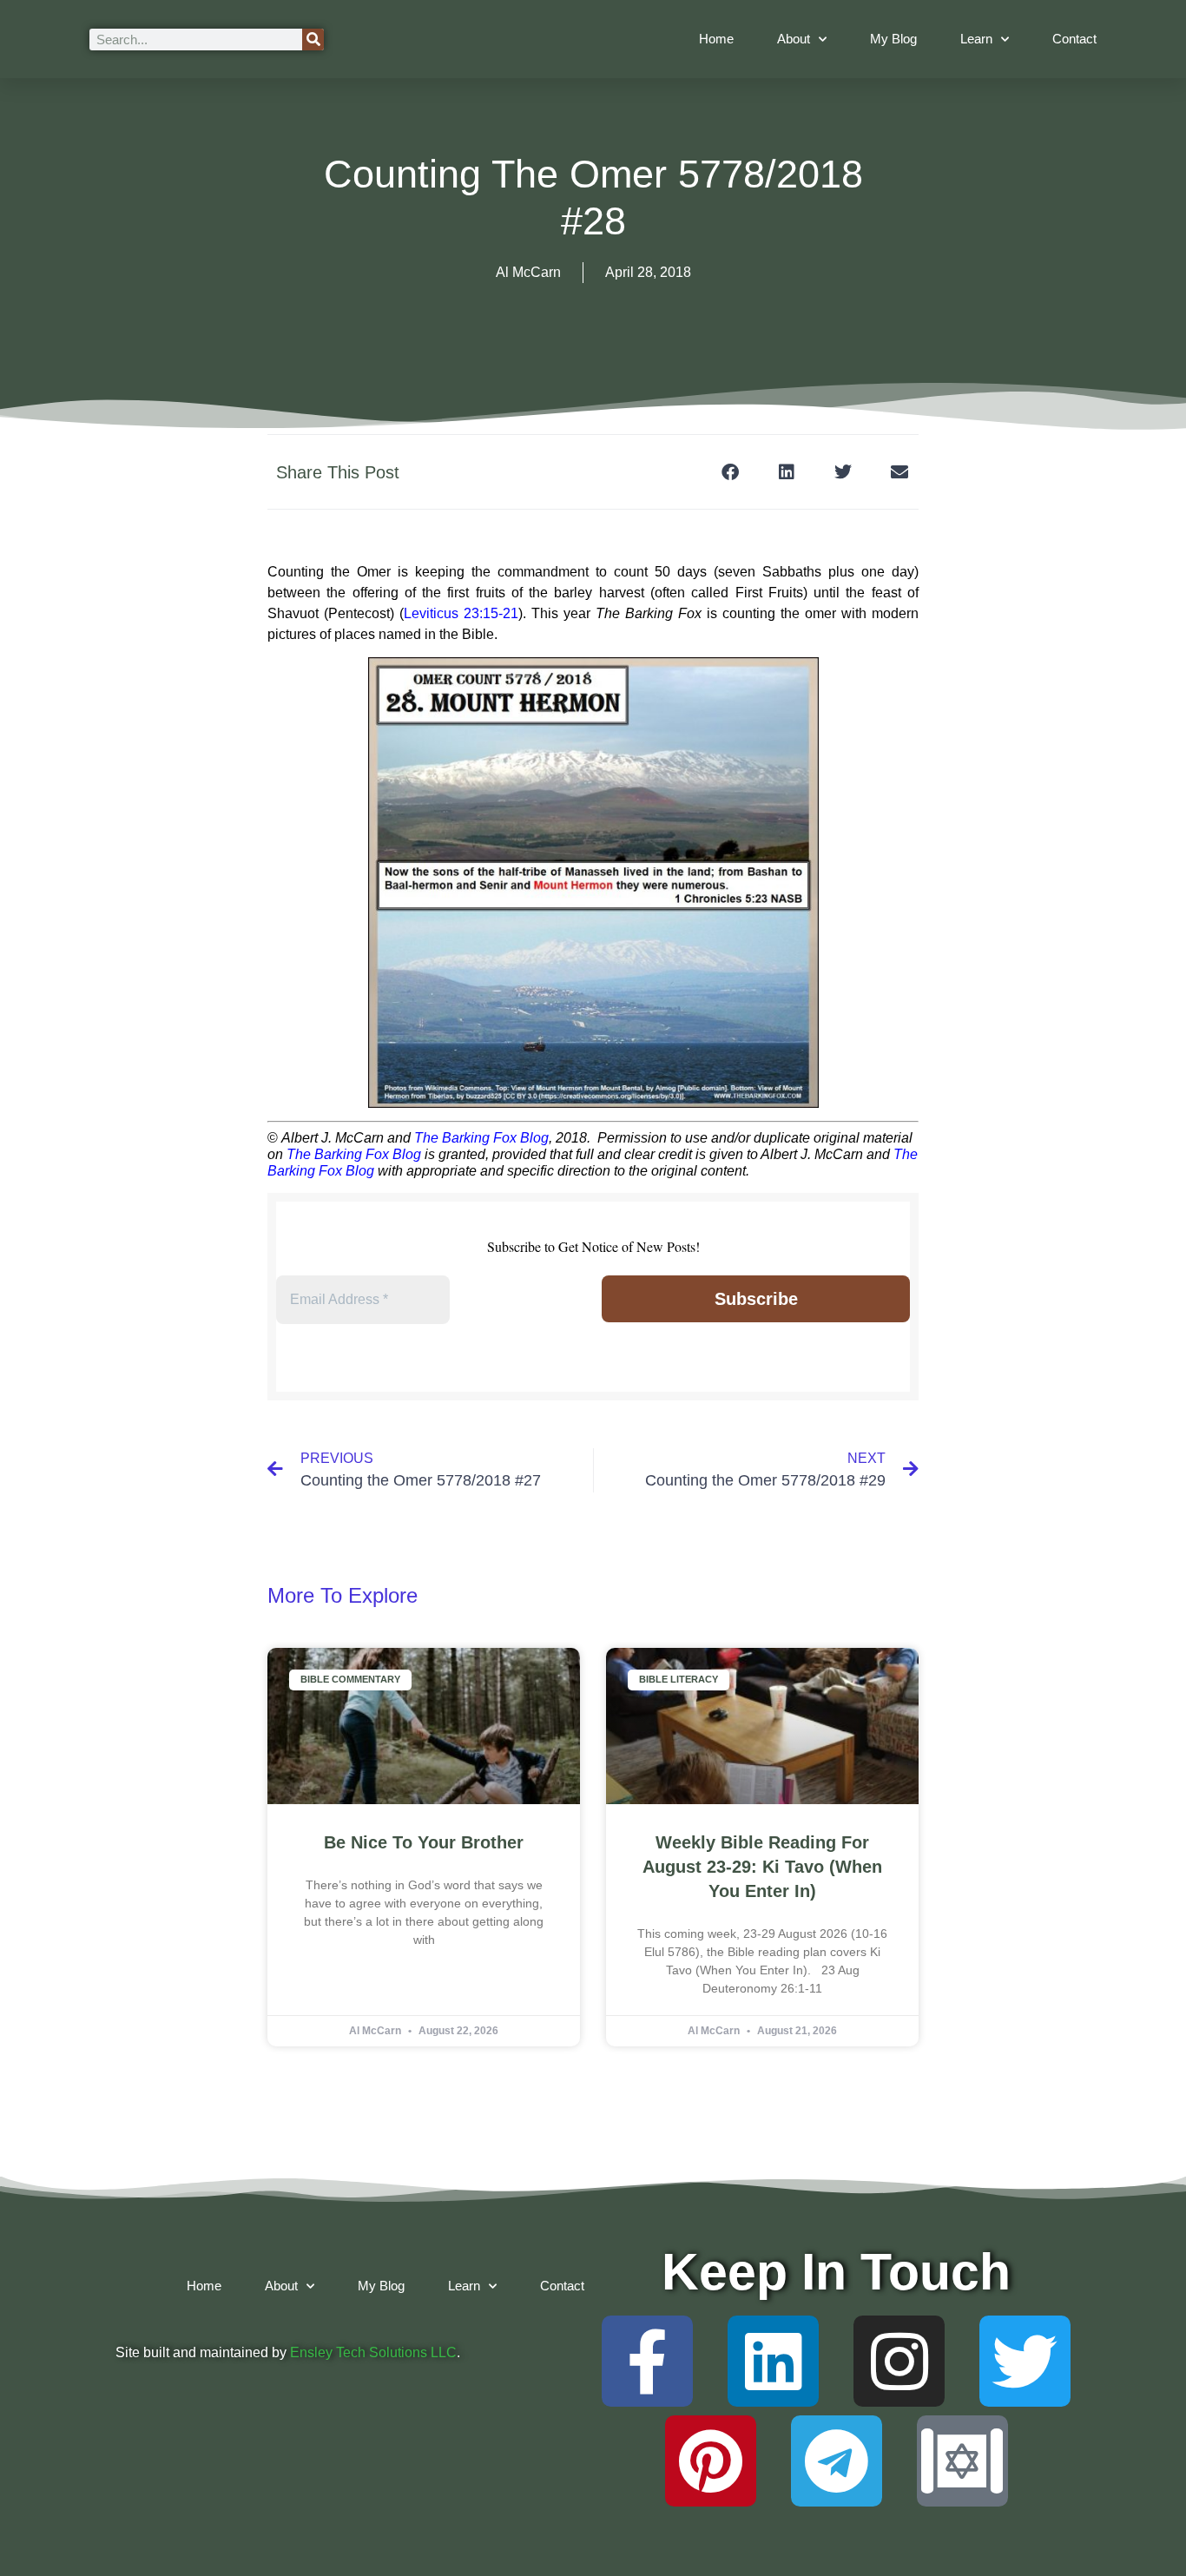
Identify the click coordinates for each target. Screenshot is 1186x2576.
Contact (1074, 39)
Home (716, 39)
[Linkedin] (773, 2361)
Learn (976, 39)
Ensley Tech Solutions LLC (373, 2352)
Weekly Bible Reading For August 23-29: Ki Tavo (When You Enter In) (762, 1867)
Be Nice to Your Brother (424, 1842)
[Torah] (962, 2461)
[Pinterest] (711, 2461)
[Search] (313, 40)
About (794, 39)
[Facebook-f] (647, 2361)
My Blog (893, 39)
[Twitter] (1025, 2361)
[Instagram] (899, 2361)
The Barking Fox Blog (481, 1138)
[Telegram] (837, 2461)
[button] (730, 472)
